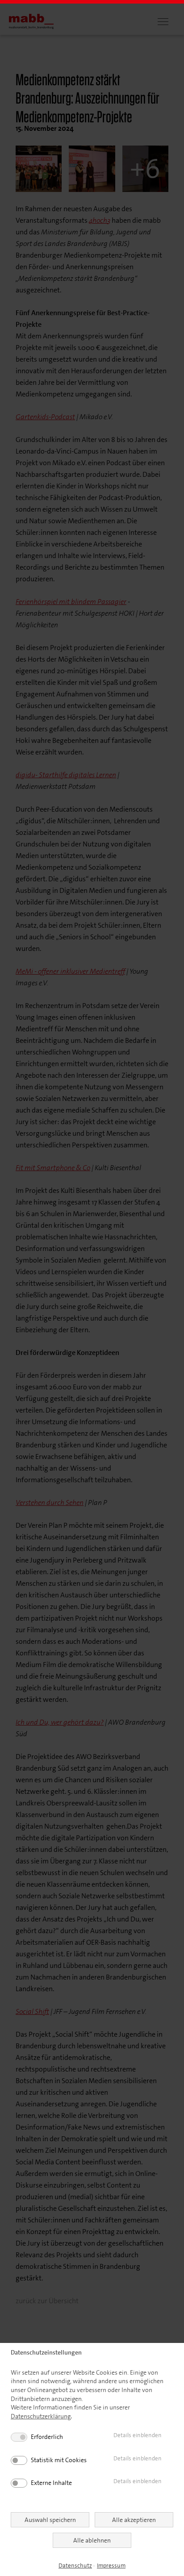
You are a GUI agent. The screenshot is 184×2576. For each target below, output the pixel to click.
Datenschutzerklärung (41, 2416)
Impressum (111, 2566)
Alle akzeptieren (134, 2520)
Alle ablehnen (92, 2540)
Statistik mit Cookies (59, 2460)
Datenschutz (75, 2566)
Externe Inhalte (51, 2483)
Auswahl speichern (50, 2520)
